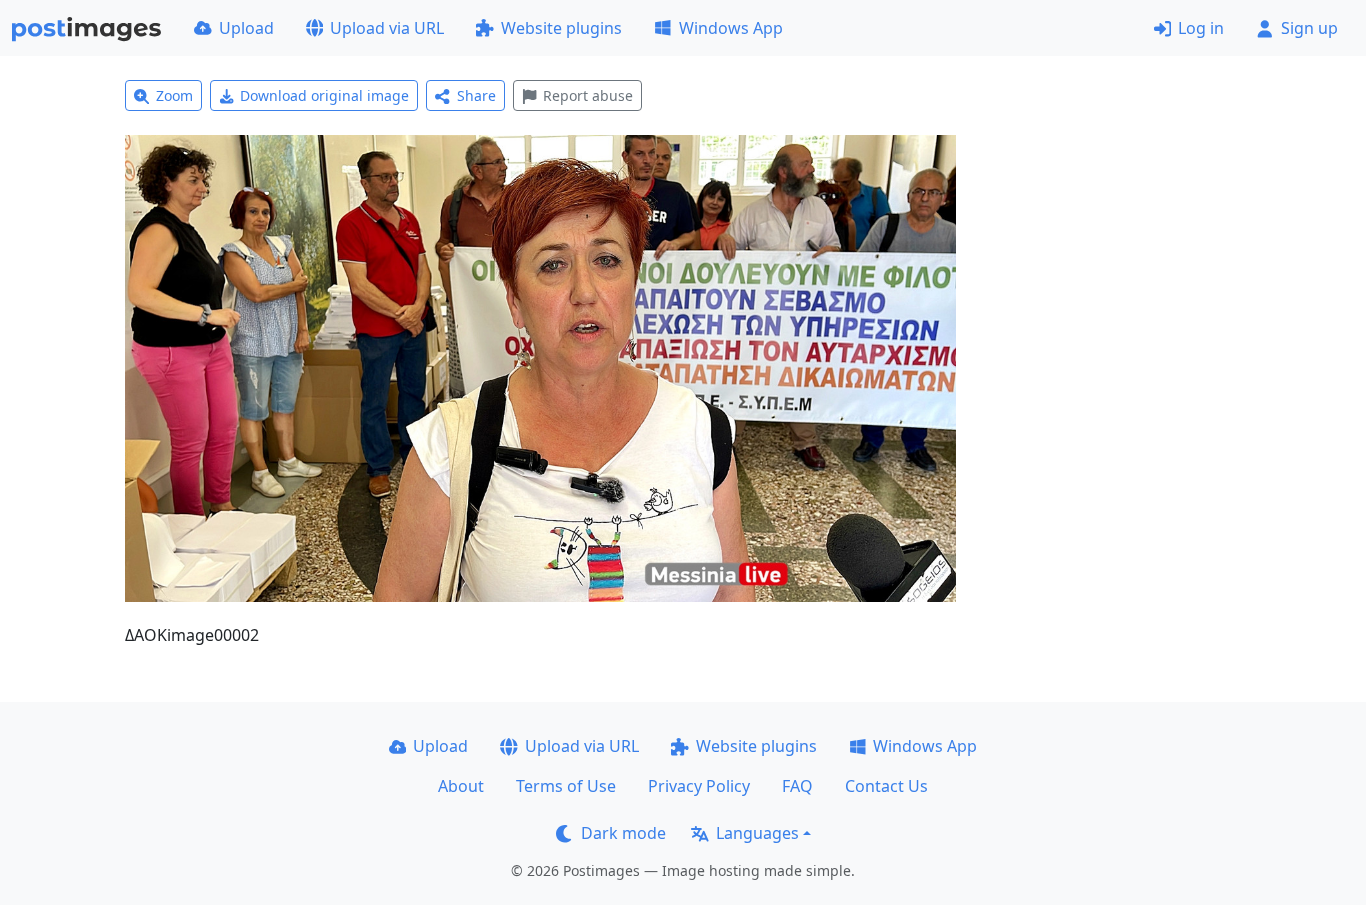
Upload (246, 28)
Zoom (174, 95)
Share (476, 95)
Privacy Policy (699, 786)
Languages (757, 833)
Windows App (731, 28)
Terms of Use (566, 786)
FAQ (797, 786)
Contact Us (886, 786)
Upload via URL (387, 28)
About (461, 786)
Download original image (324, 95)
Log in (1201, 28)
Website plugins (561, 28)
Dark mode (623, 833)
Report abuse (588, 95)
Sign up (1309, 28)
